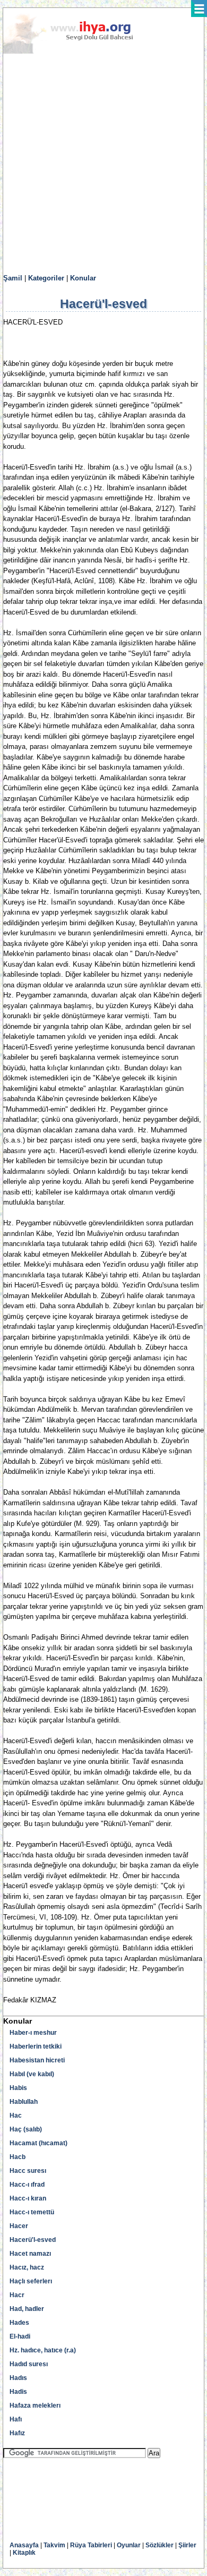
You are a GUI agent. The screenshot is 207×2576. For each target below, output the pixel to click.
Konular (83, 278)
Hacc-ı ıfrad (27, 2185)
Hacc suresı (28, 2171)
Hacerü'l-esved (33, 2240)
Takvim (54, 2545)
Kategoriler (46, 278)
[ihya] (78, 52)
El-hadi (20, 2336)
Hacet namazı (30, 2254)
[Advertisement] (103, 164)
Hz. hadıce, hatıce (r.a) (43, 2350)
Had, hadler (27, 2309)
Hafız (17, 2433)
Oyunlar (129, 2545)
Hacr (17, 2295)
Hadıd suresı (29, 2364)
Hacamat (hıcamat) (38, 2143)
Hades (19, 2323)
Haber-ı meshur (33, 2033)
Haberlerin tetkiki (36, 2046)
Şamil (13, 278)
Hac (16, 2116)
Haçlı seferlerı (31, 2281)
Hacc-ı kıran (28, 2198)
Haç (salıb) (26, 2129)
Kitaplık (24, 2553)
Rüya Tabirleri (91, 2545)
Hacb (18, 2157)
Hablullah (24, 2102)
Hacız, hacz (27, 2267)
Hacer (19, 2226)
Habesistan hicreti (37, 2060)
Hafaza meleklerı (35, 2406)
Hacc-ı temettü (32, 2212)
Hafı (16, 2419)
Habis (18, 2088)
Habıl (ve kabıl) (32, 2074)
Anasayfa (24, 2545)
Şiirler (187, 2545)
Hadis (18, 2392)
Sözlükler (159, 2545)
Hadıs (18, 2378)
